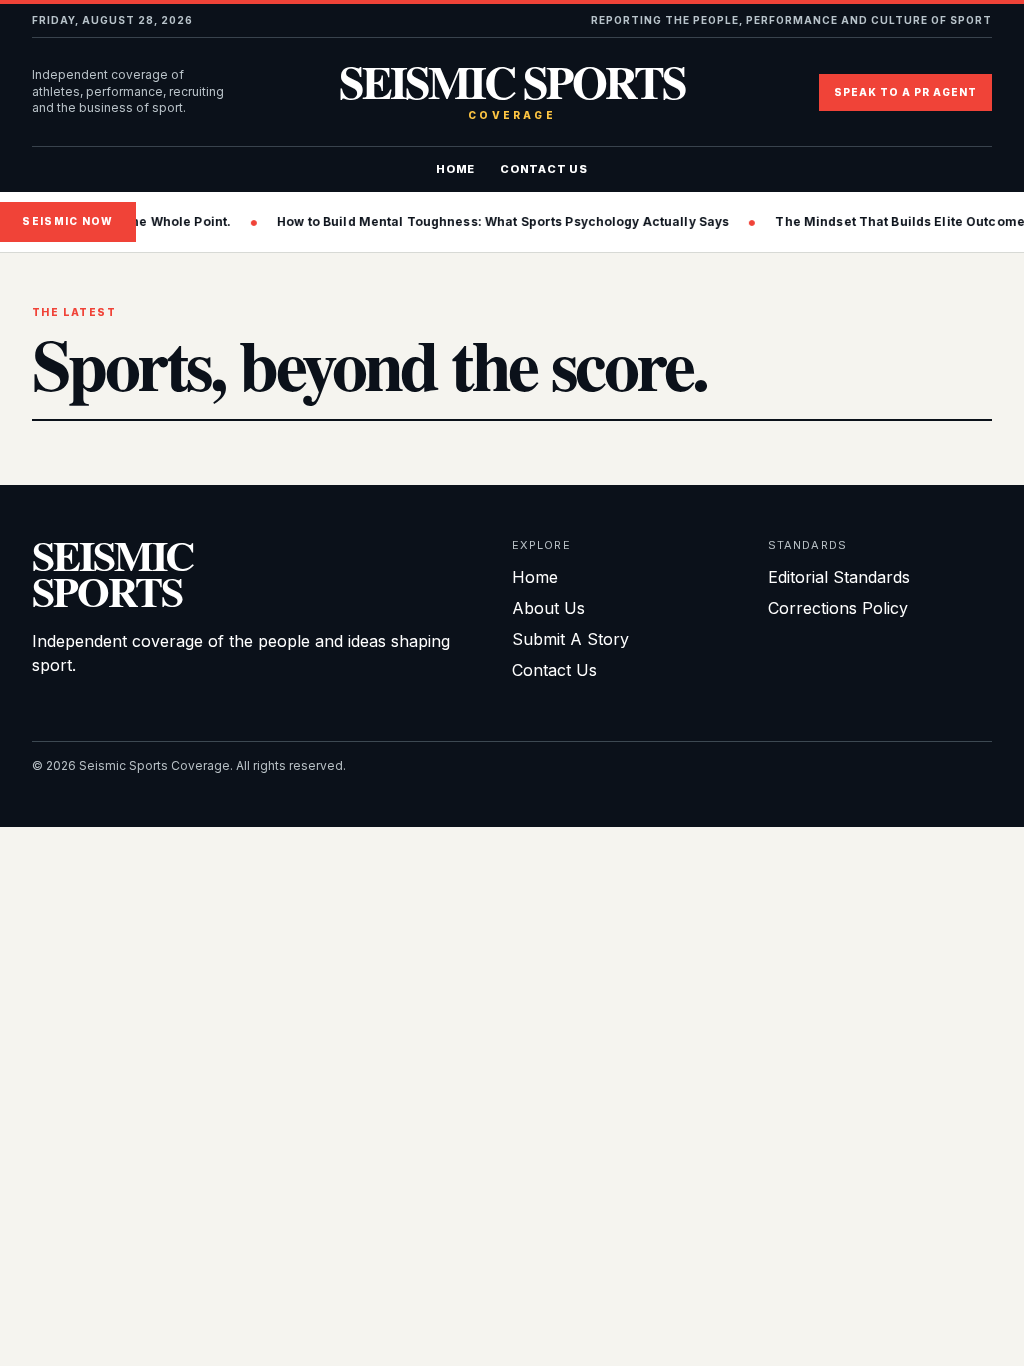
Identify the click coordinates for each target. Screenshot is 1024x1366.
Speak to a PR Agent (905, 92)
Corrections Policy (838, 608)
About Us (548, 608)
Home (455, 169)
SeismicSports (112, 572)
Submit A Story (570, 639)
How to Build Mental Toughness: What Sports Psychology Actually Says (438, 221)
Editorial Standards (839, 577)
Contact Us (544, 169)
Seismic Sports (511, 92)
